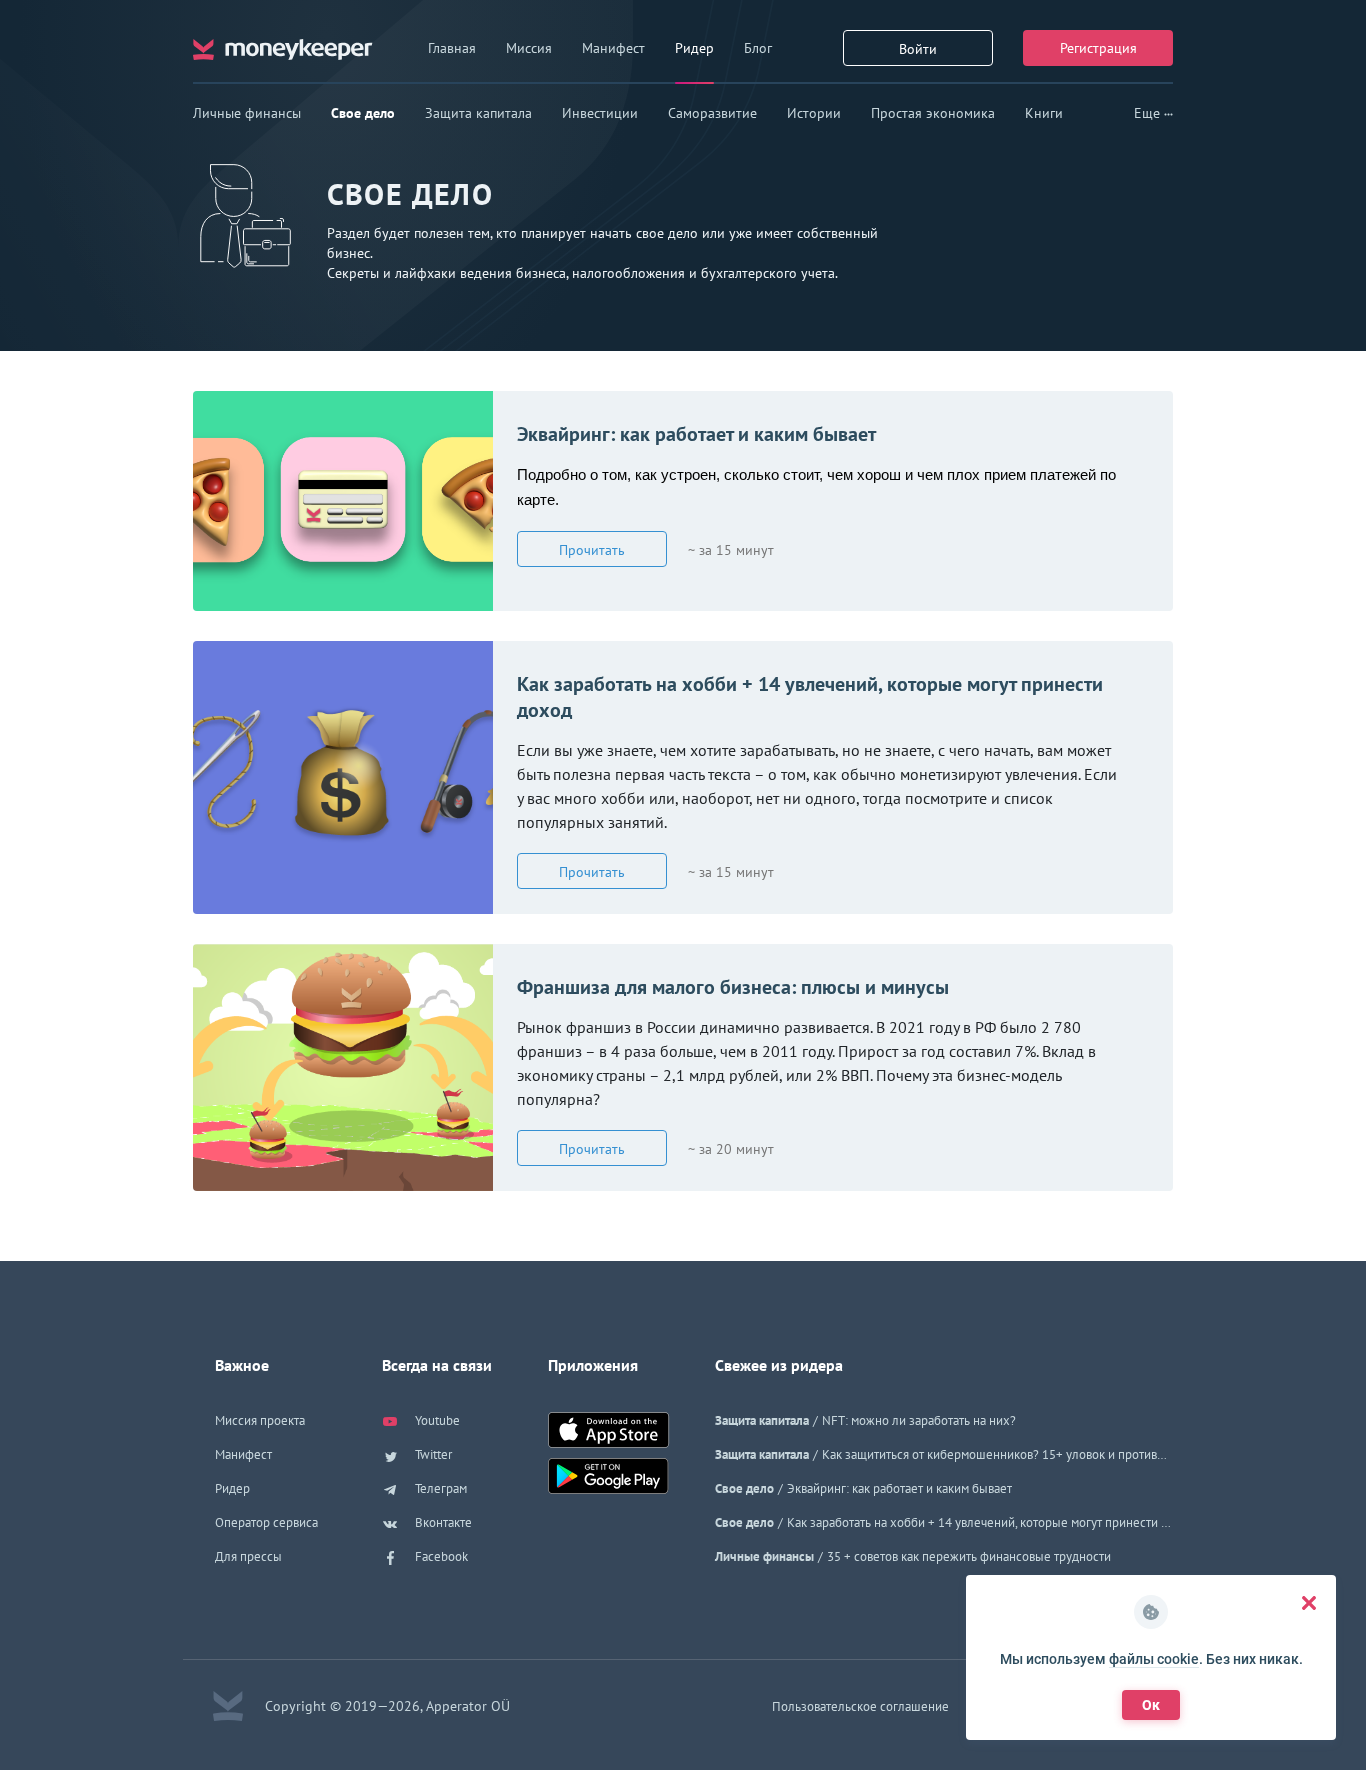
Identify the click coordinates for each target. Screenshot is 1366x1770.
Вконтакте (442, 1522)
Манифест (613, 48)
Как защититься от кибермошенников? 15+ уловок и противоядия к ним (997, 1454)
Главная (452, 48)
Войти (918, 49)
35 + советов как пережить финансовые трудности (969, 1556)
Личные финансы (247, 113)
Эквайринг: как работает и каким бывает (696, 434)
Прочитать (592, 550)
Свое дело (363, 113)
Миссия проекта (260, 1420)
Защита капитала (478, 113)
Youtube (436, 1420)
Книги (1044, 113)
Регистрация (1098, 48)
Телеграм (439, 1488)
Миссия (529, 48)
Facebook (440, 1556)
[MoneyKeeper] (283, 48)
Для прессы (248, 1556)
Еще (1149, 113)
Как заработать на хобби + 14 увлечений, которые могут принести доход (810, 697)
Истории (814, 113)
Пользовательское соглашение (860, 1706)
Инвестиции (600, 113)
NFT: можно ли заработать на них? (919, 1420)
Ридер (694, 48)
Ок (1151, 1705)
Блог (758, 48)
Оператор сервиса (266, 1522)
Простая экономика (933, 113)
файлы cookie (1154, 1659)
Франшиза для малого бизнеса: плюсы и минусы (733, 987)
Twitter (432, 1454)
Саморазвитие (712, 113)
